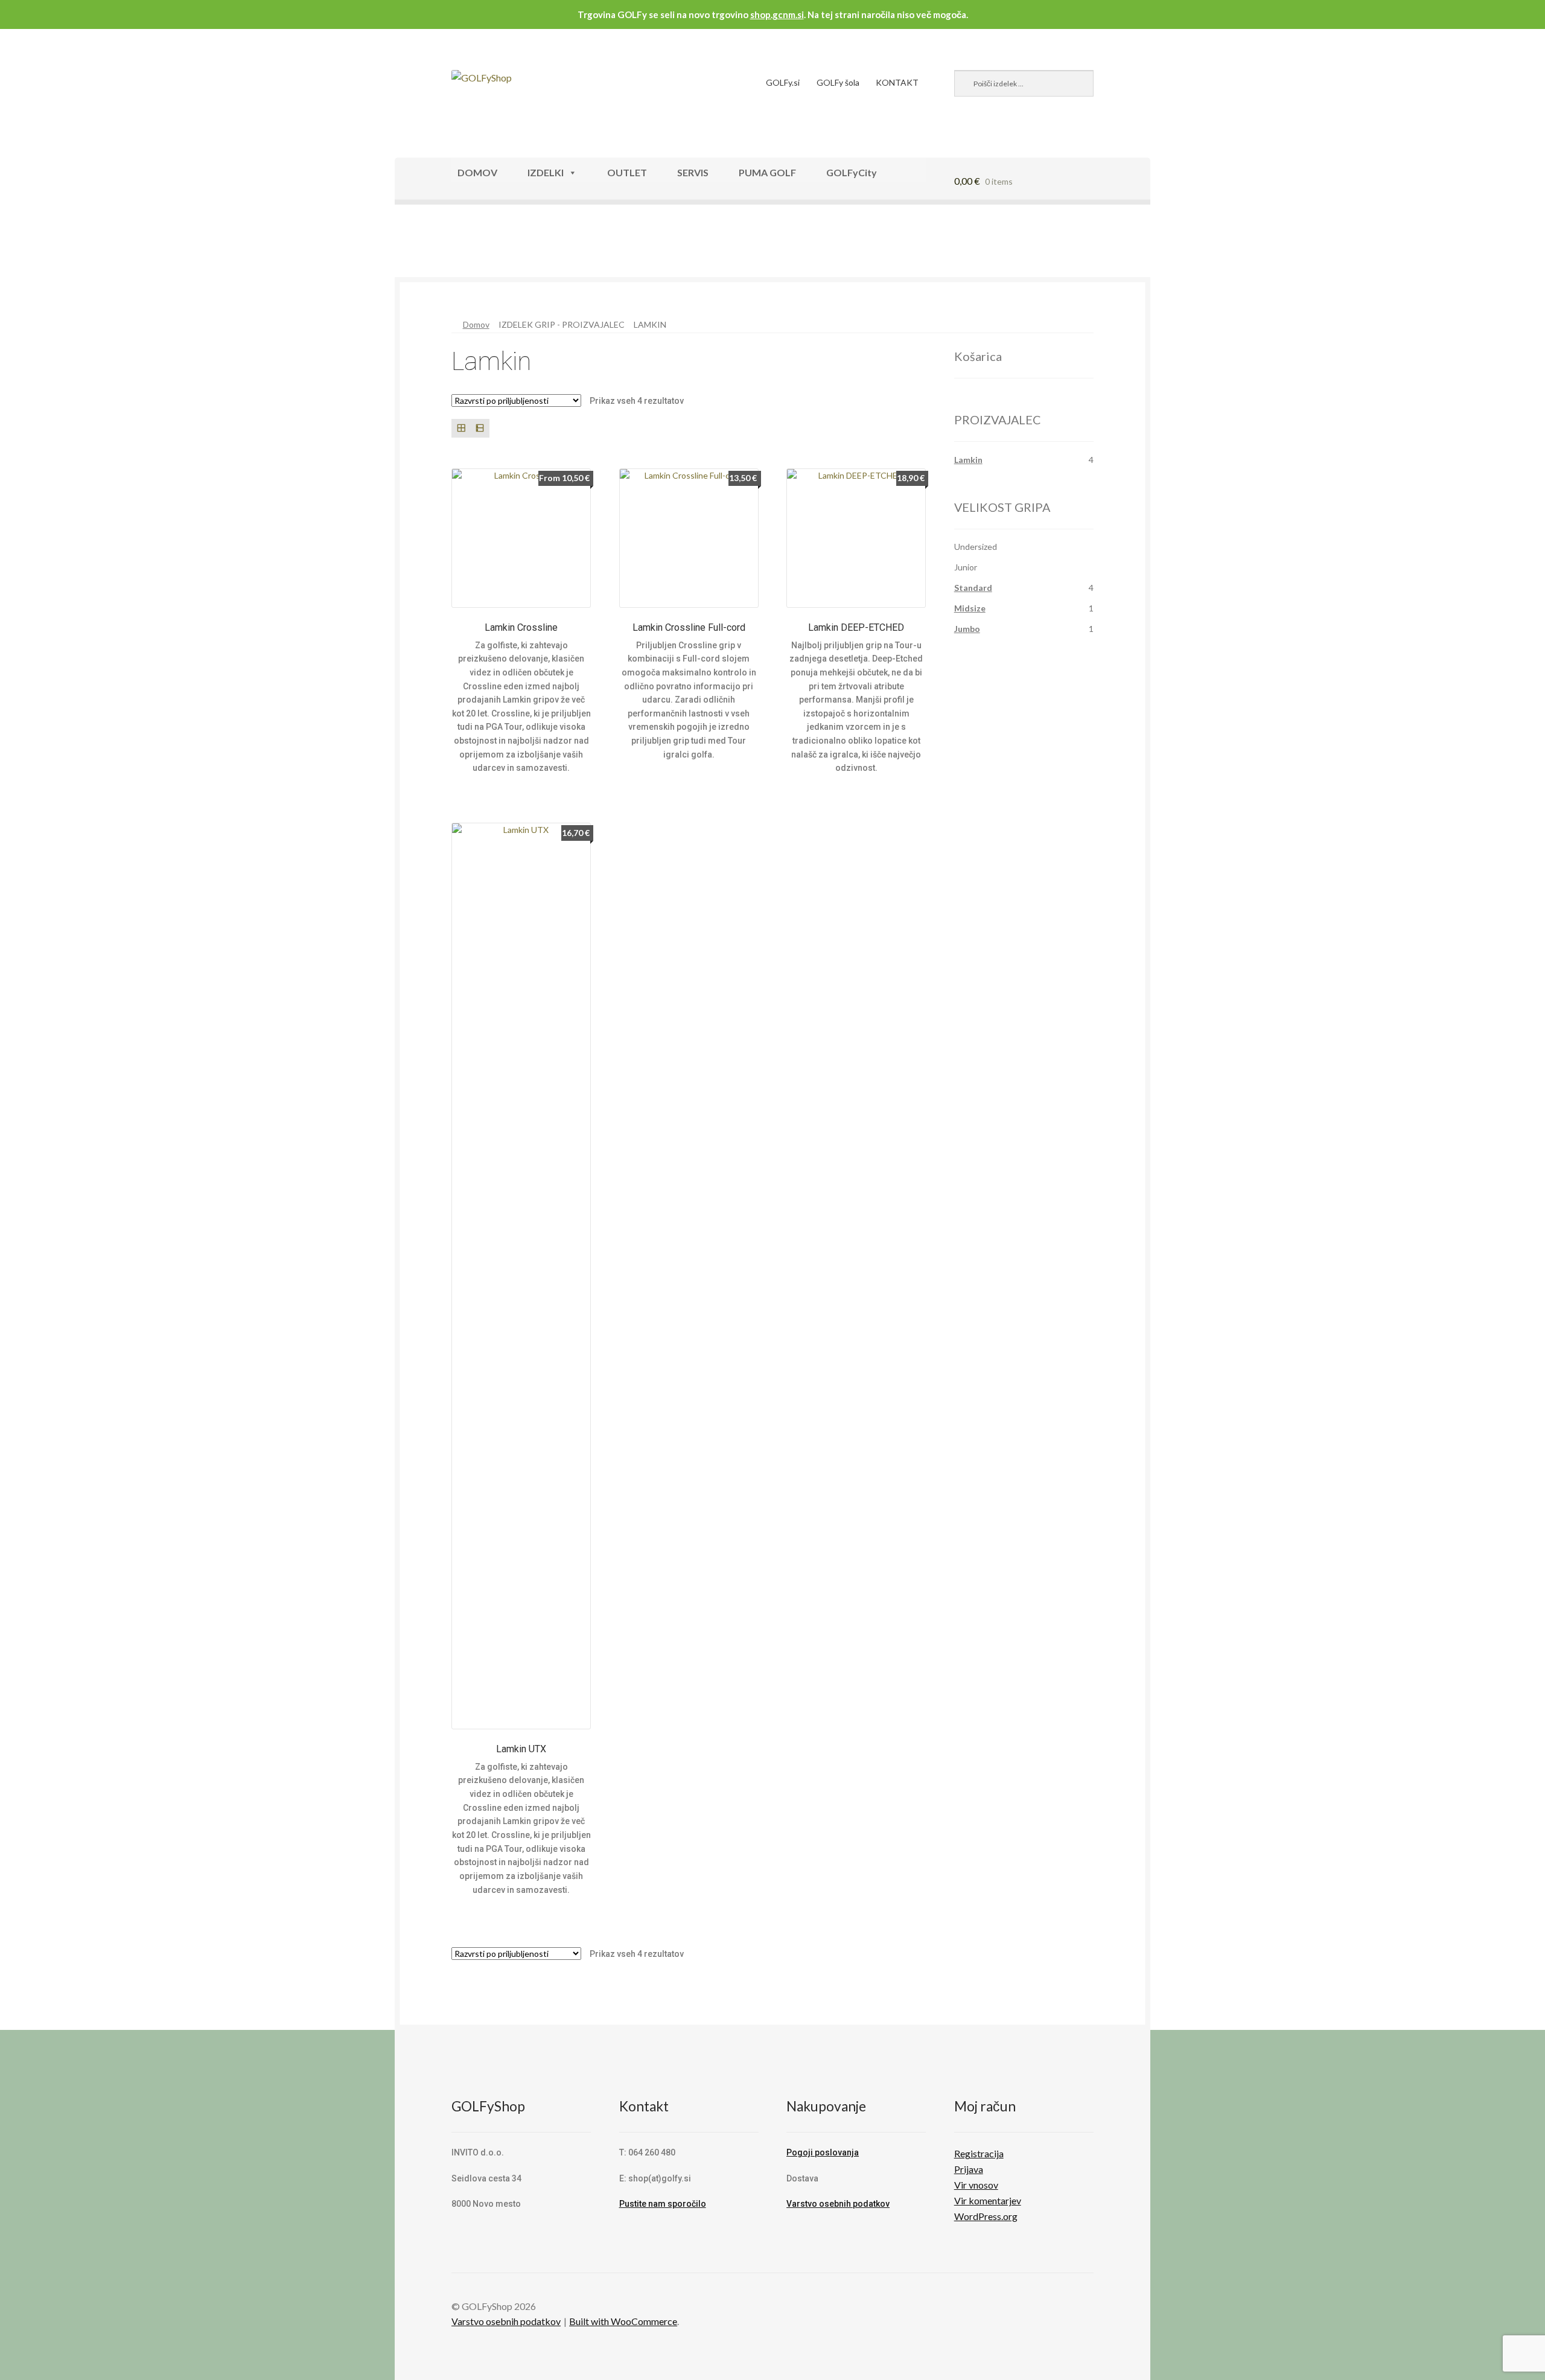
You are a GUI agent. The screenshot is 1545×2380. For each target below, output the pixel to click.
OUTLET (627, 172)
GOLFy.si (783, 82)
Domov (476, 324)
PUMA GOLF (767, 172)
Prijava (969, 2169)
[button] (433, 246)
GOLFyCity (852, 172)
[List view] (479, 428)
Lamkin (968, 460)
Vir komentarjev (988, 2200)
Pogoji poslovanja (823, 2152)
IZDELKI (546, 172)
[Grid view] (461, 428)
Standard (973, 588)
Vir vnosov (976, 2185)
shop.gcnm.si (777, 14)
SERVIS (693, 172)
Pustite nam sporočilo (663, 2204)
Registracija (979, 2153)
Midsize (970, 608)
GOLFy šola (838, 82)
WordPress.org (986, 2216)
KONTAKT (897, 82)
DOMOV (477, 172)
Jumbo (967, 629)
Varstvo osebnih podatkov (838, 2204)
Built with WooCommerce (623, 2321)
